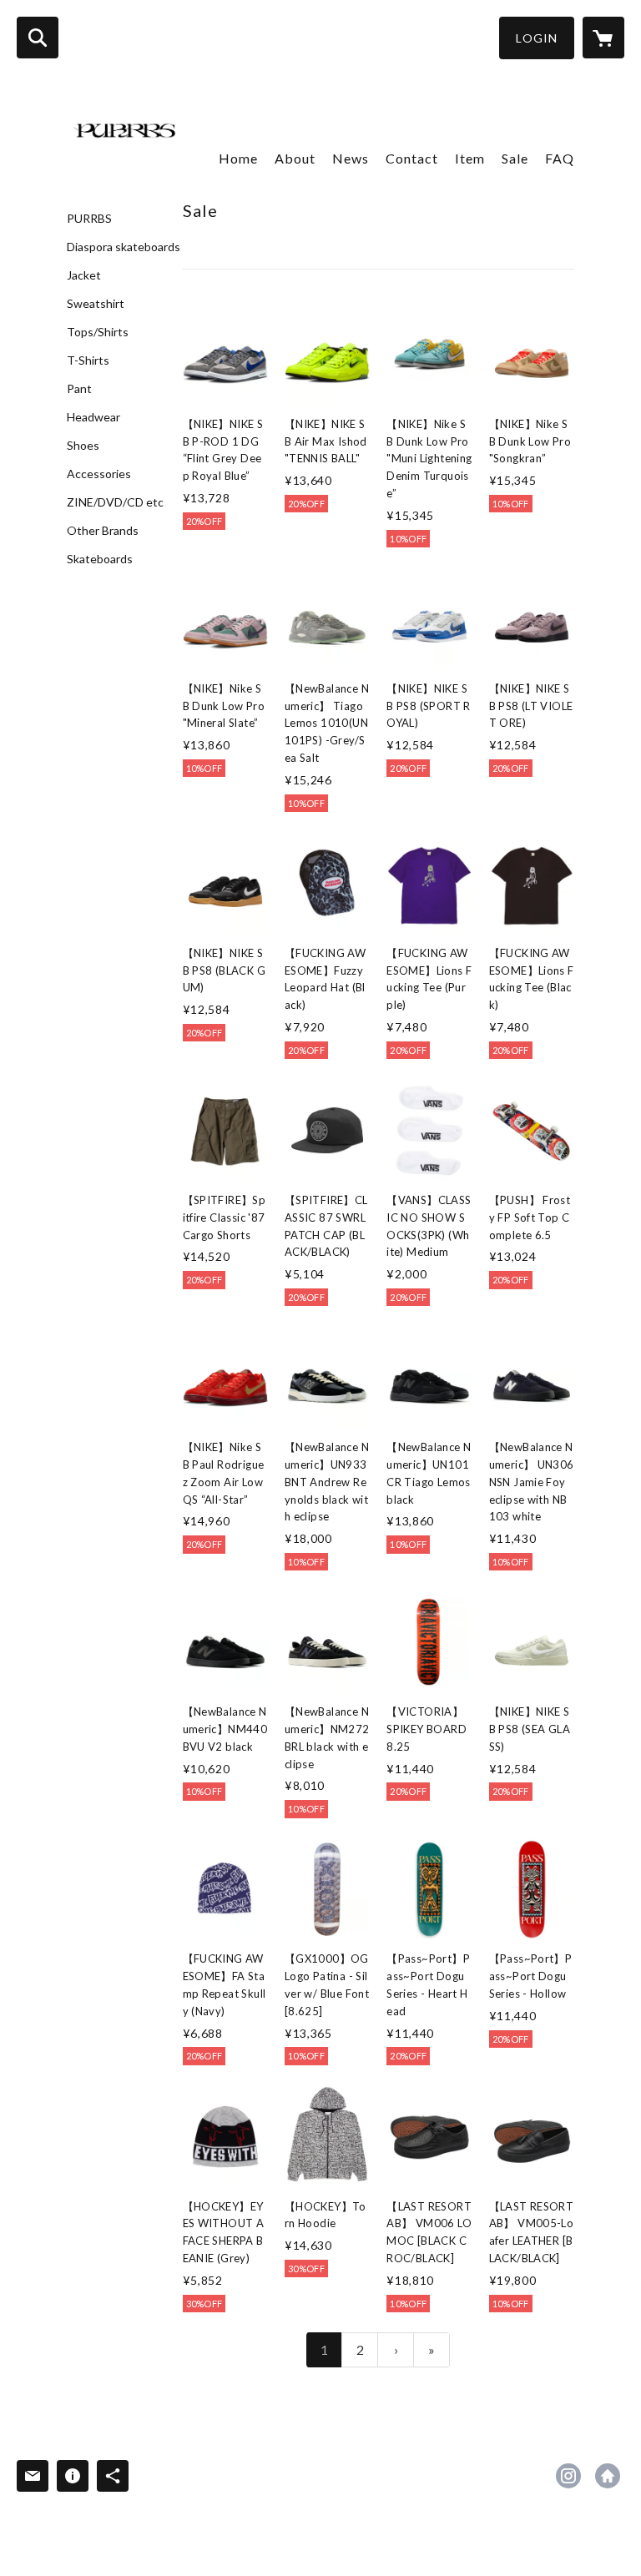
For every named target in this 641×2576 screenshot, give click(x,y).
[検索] (38, 38)
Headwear (93, 417)
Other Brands (103, 531)
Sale (515, 158)
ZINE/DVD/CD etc (115, 502)
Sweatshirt (96, 304)
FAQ (560, 158)
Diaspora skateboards (124, 247)
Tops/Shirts (98, 332)
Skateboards (100, 559)
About (295, 158)
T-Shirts (88, 360)
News (351, 158)
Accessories (99, 474)
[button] (537, 38)
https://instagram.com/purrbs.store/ (568, 2476)
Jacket (84, 275)
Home (238, 158)
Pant (79, 389)
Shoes (83, 446)
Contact (412, 158)
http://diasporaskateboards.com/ (608, 2476)
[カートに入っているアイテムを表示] (603, 38)
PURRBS (89, 219)
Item (470, 158)
